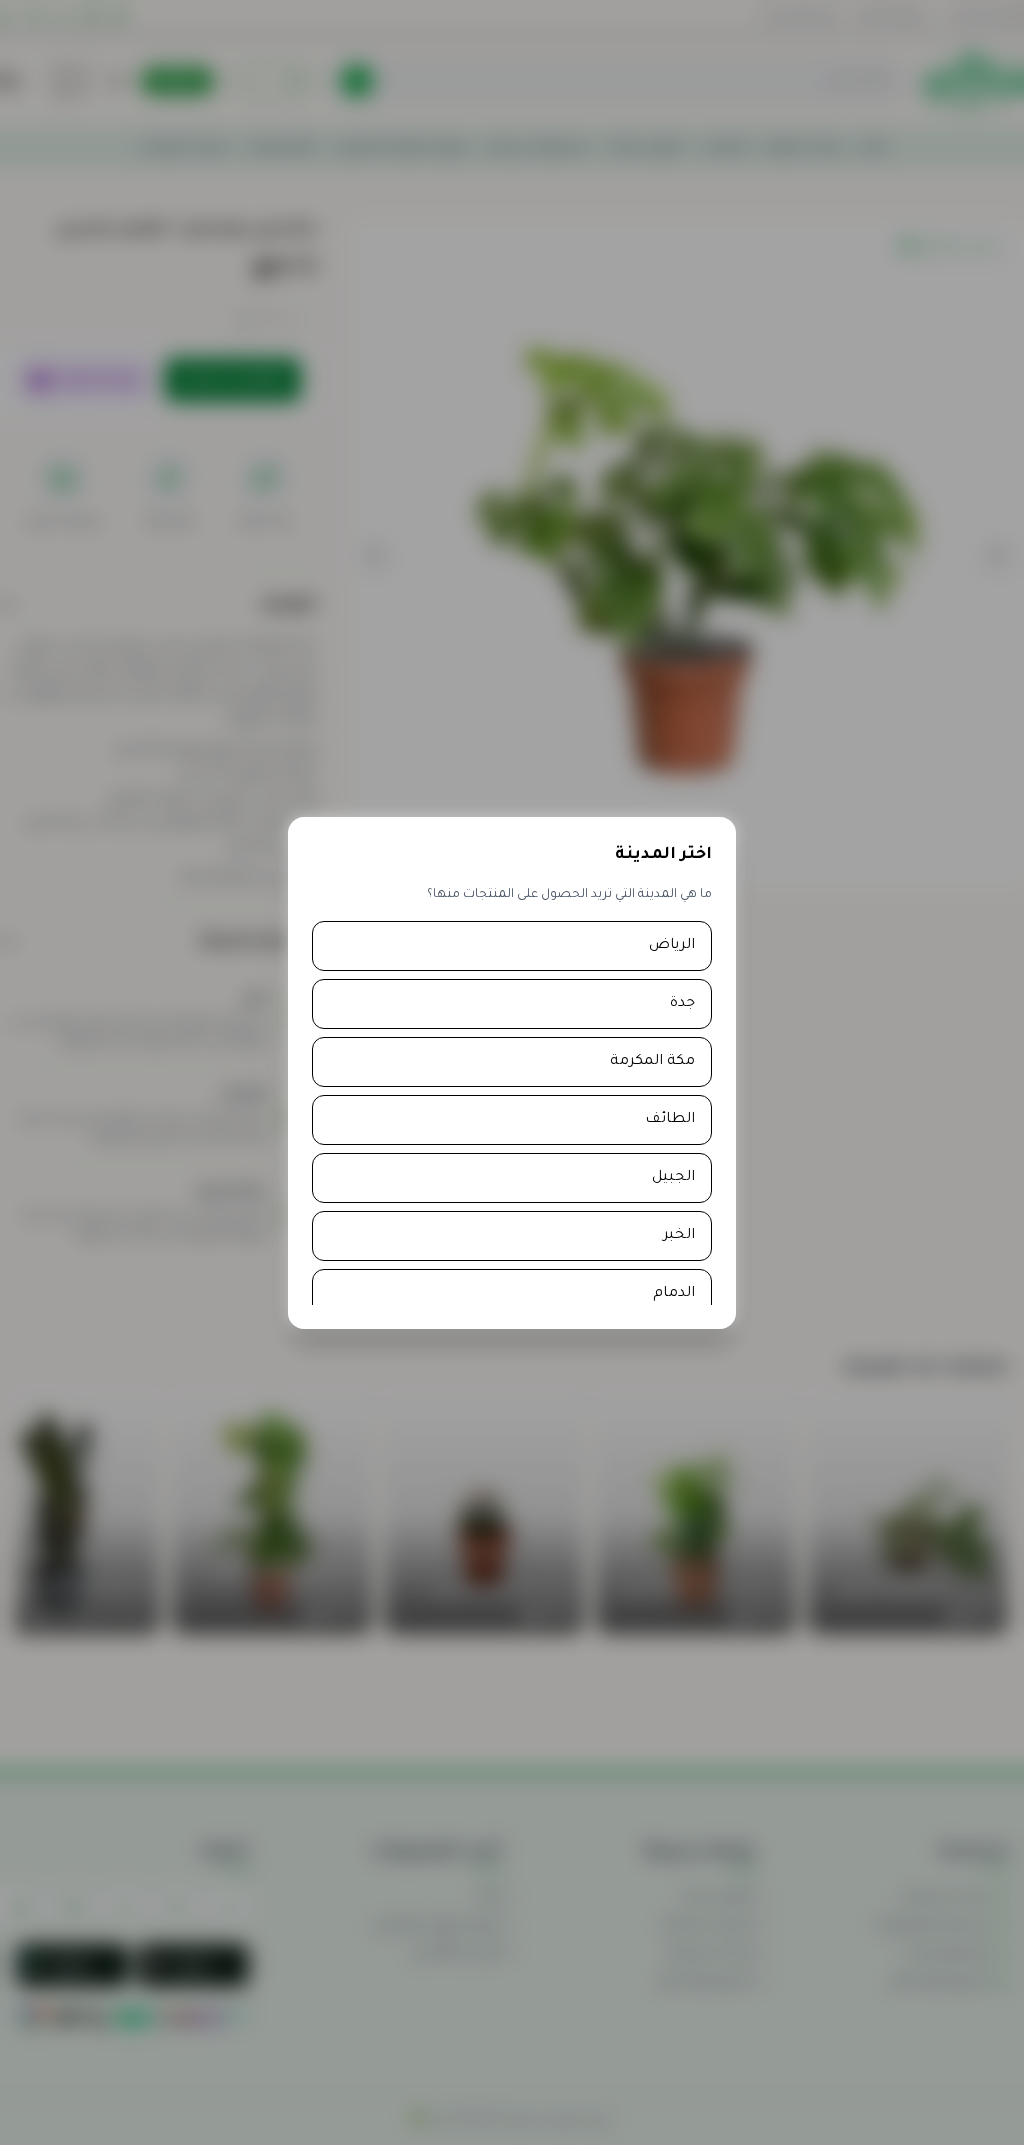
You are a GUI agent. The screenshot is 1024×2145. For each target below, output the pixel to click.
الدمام (674, 1294)
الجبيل (673, 1178)
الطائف (670, 1120)
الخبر (679, 1236)
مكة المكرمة (652, 1062)
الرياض (672, 946)
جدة (682, 1004)
